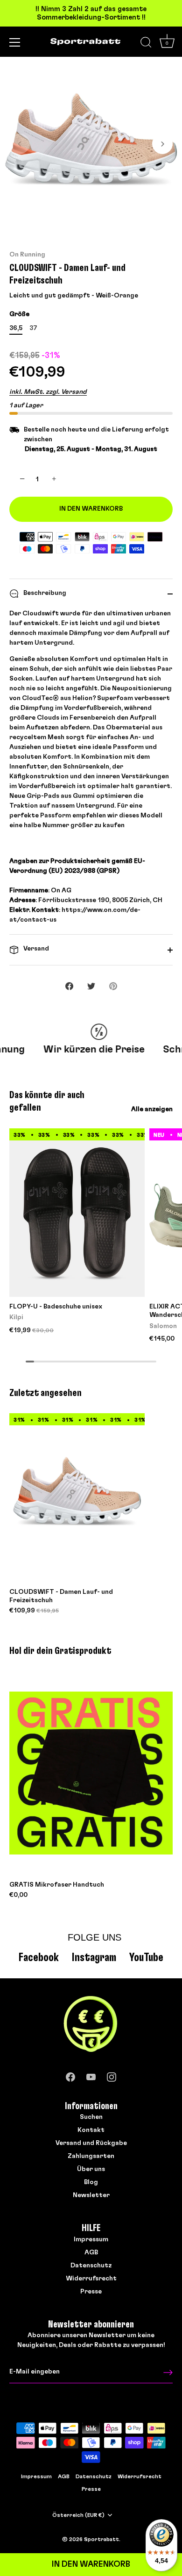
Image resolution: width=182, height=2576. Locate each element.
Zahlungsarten (91, 2156)
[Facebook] (70, 2075)
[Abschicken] (168, 2372)
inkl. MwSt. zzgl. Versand (48, 392)
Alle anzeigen (152, 1109)
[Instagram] (112, 2075)
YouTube (146, 1958)
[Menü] (15, 42)
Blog (91, 2182)
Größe (19, 314)
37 (33, 328)
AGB (91, 2252)
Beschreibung (44, 593)
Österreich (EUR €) (78, 2515)
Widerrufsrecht (91, 2279)
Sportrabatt (101, 2539)
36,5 (16, 328)
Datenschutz (91, 2266)
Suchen (91, 2117)
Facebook (39, 1958)
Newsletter (91, 2195)
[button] (20, 144)
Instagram (94, 1958)
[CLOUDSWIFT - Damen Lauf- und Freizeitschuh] (77, 1498)
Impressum (91, 2239)
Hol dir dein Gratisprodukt (60, 1651)
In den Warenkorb (91, 2564)
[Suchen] (146, 44)
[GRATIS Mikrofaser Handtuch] (91, 1773)
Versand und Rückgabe (91, 2143)
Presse (91, 2292)
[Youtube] (91, 2075)
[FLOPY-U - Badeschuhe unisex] (77, 1213)
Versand (35, 949)
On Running (27, 255)
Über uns (91, 2169)
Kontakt (91, 2130)
